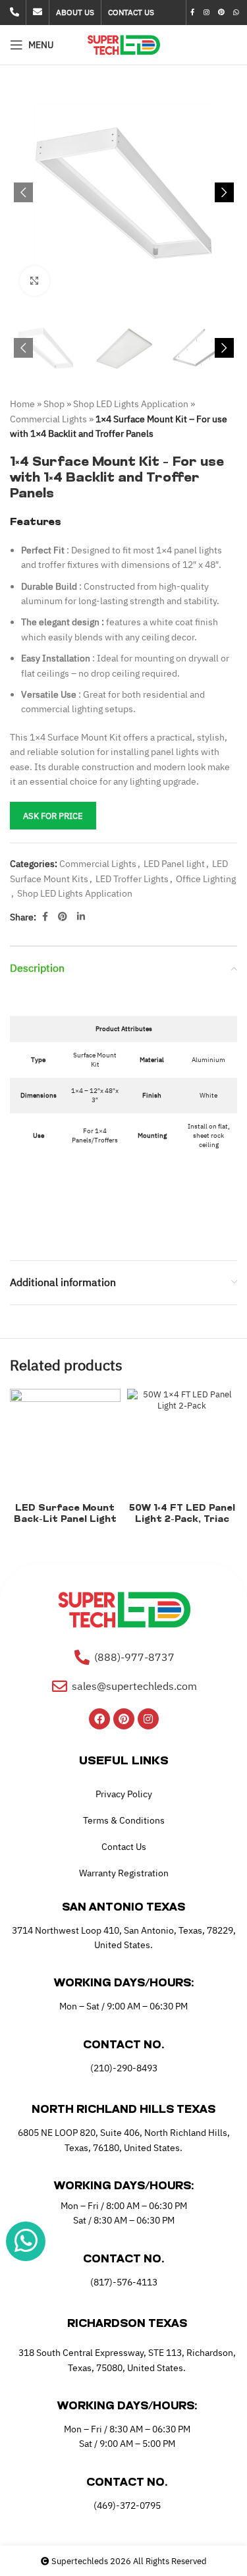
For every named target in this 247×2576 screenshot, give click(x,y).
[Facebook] (99, 1719)
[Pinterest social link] (221, 13)
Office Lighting (206, 879)
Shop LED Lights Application (131, 404)
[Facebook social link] (193, 13)
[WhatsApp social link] (236, 13)
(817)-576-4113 (124, 2282)
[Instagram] (148, 1719)
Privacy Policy (124, 1794)
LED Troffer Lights (132, 879)
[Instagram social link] (206, 13)
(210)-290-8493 (124, 2068)
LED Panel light (174, 864)
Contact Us (124, 1847)
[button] (23, 192)
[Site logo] (123, 44)
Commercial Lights (48, 419)
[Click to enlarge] (35, 281)
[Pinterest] (124, 1719)
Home (22, 404)
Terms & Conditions (124, 1820)
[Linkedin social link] (81, 917)
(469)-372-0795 (127, 2506)
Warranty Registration (124, 1873)
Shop (54, 404)
